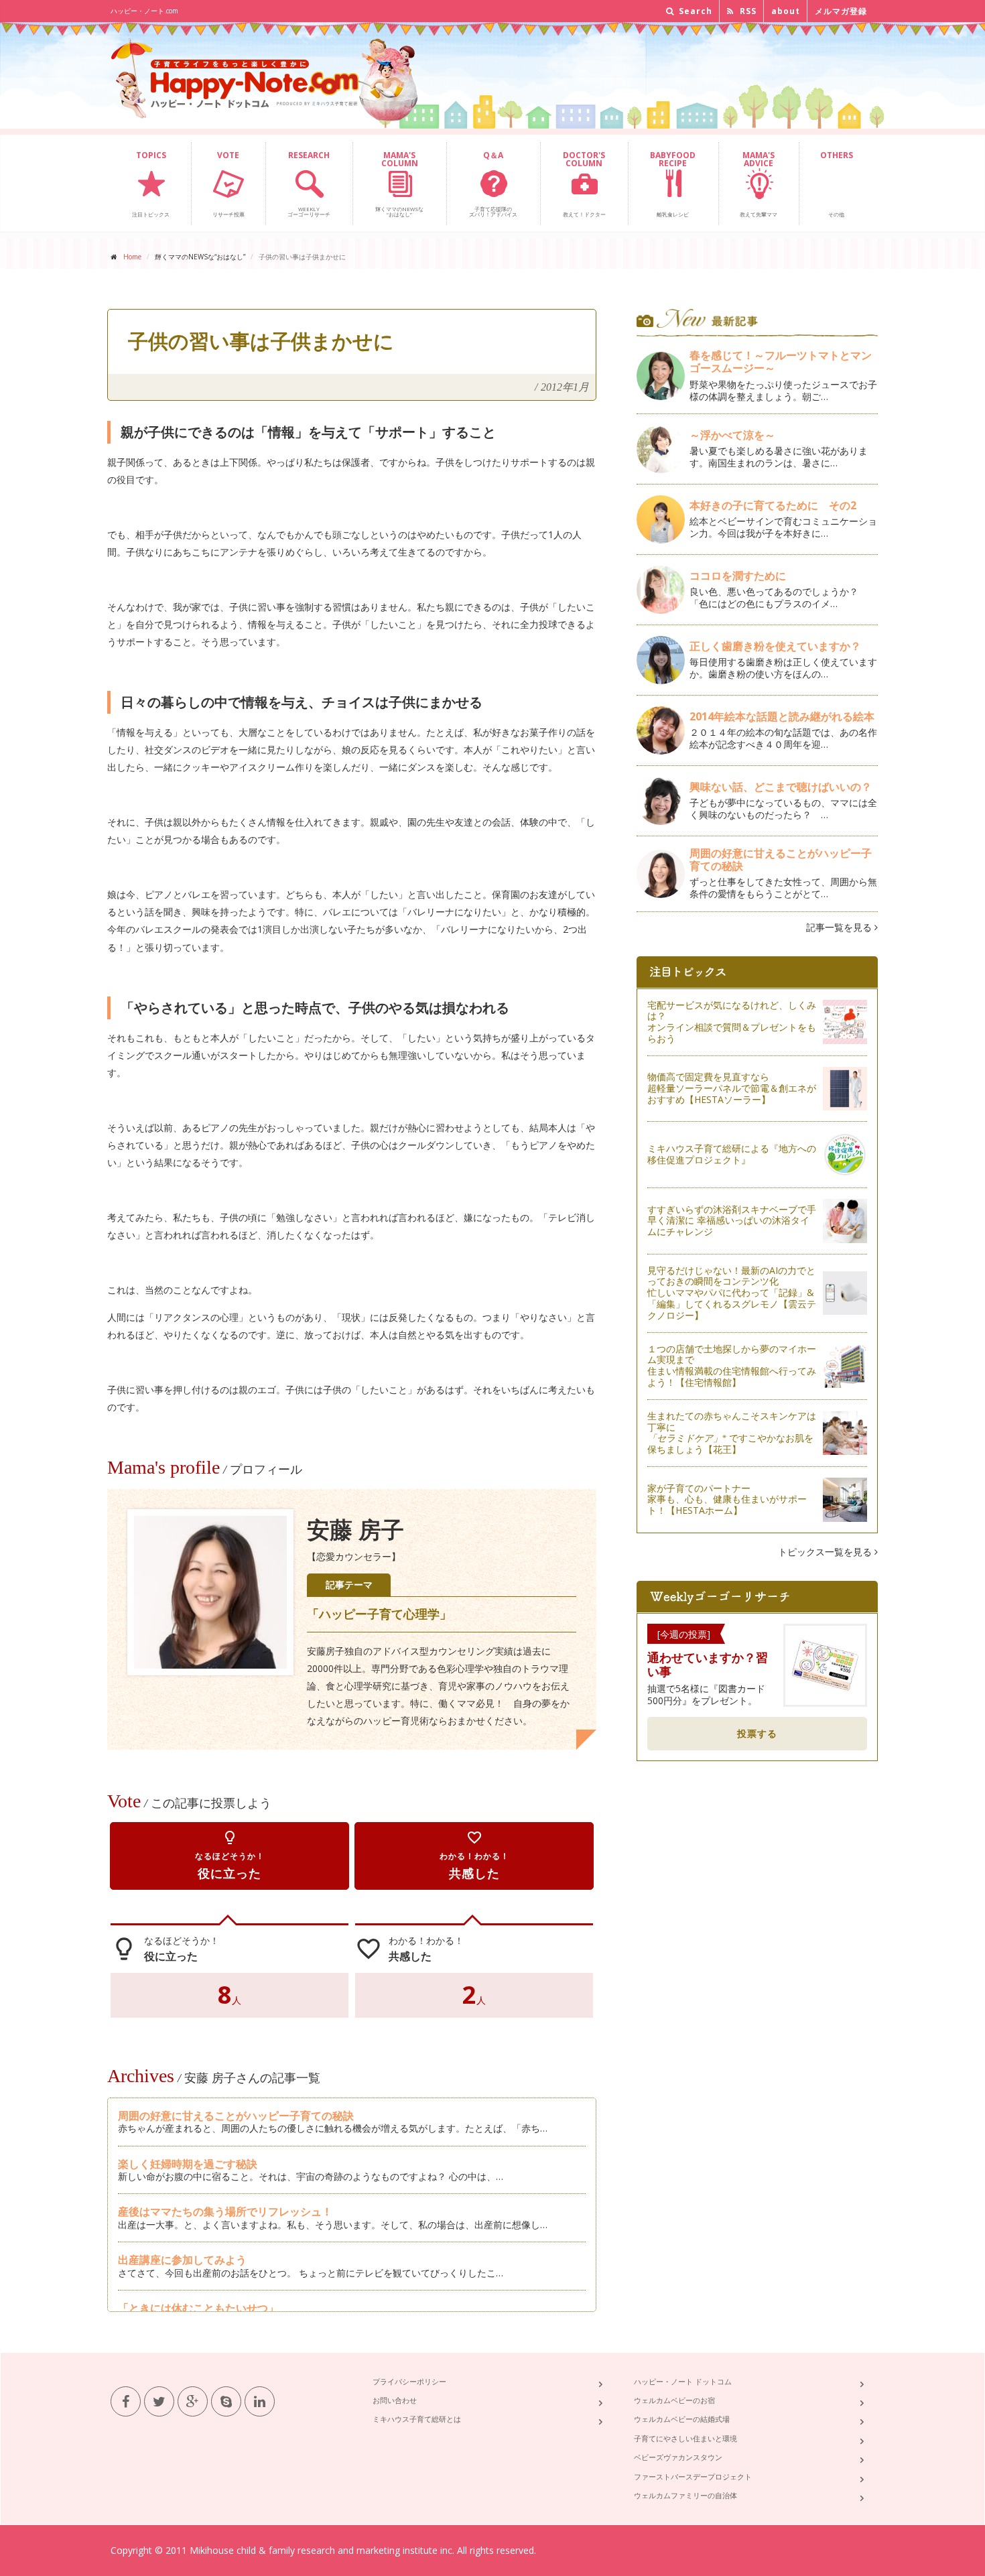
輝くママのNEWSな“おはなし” (399, 184)
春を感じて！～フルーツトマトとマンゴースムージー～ (781, 362)
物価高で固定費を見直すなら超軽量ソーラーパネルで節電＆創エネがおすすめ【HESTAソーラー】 (732, 1088)
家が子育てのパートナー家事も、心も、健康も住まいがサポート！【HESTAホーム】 (727, 1499)
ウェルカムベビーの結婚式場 (682, 2419)
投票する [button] (757, 1733)
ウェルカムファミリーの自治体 (685, 2495)
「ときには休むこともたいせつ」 (198, 2308)
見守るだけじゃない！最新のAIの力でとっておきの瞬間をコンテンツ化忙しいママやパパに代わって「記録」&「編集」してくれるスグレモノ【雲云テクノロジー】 (732, 1293)
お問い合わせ (395, 2400)
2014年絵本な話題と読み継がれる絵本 (782, 716)
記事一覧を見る (840, 927)
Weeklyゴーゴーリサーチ (309, 184)
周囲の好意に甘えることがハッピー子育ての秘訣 (236, 2116)
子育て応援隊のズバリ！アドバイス (493, 184)
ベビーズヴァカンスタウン (678, 2457)
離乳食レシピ (673, 184)
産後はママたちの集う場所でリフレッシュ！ (225, 2211)
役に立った (230, 1855)
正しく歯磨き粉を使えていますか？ (775, 646)
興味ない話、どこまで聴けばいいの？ (781, 787)
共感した (474, 1855)
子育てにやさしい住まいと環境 (685, 2438)
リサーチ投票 (228, 184)
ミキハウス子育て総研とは (417, 2419)
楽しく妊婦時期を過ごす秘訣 (188, 2164)
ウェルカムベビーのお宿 (674, 2400)
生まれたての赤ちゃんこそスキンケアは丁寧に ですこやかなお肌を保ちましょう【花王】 (732, 1432)
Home (132, 257)
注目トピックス (151, 184)
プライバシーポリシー (409, 2381)
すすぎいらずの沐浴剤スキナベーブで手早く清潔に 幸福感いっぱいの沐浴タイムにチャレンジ (732, 1221)
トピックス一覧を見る (826, 1552)
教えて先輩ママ (759, 184)
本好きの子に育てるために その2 (773, 505)
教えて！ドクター (584, 184)
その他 (837, 184)
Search (694, 11)
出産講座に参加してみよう (182, 2260)
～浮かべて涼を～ (732, 435)
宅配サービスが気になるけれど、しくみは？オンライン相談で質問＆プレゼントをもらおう (732, 1022)
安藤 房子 (355, 1530)
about (786, 11)
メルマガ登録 (841, 11)
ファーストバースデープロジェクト (693, 2476)
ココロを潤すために (738, 576)
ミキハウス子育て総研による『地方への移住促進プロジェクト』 (732, 1154)
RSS (747, 11)
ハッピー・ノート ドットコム (683, 2381)
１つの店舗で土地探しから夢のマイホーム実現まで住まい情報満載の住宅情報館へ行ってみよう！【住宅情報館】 (732, 1365)
